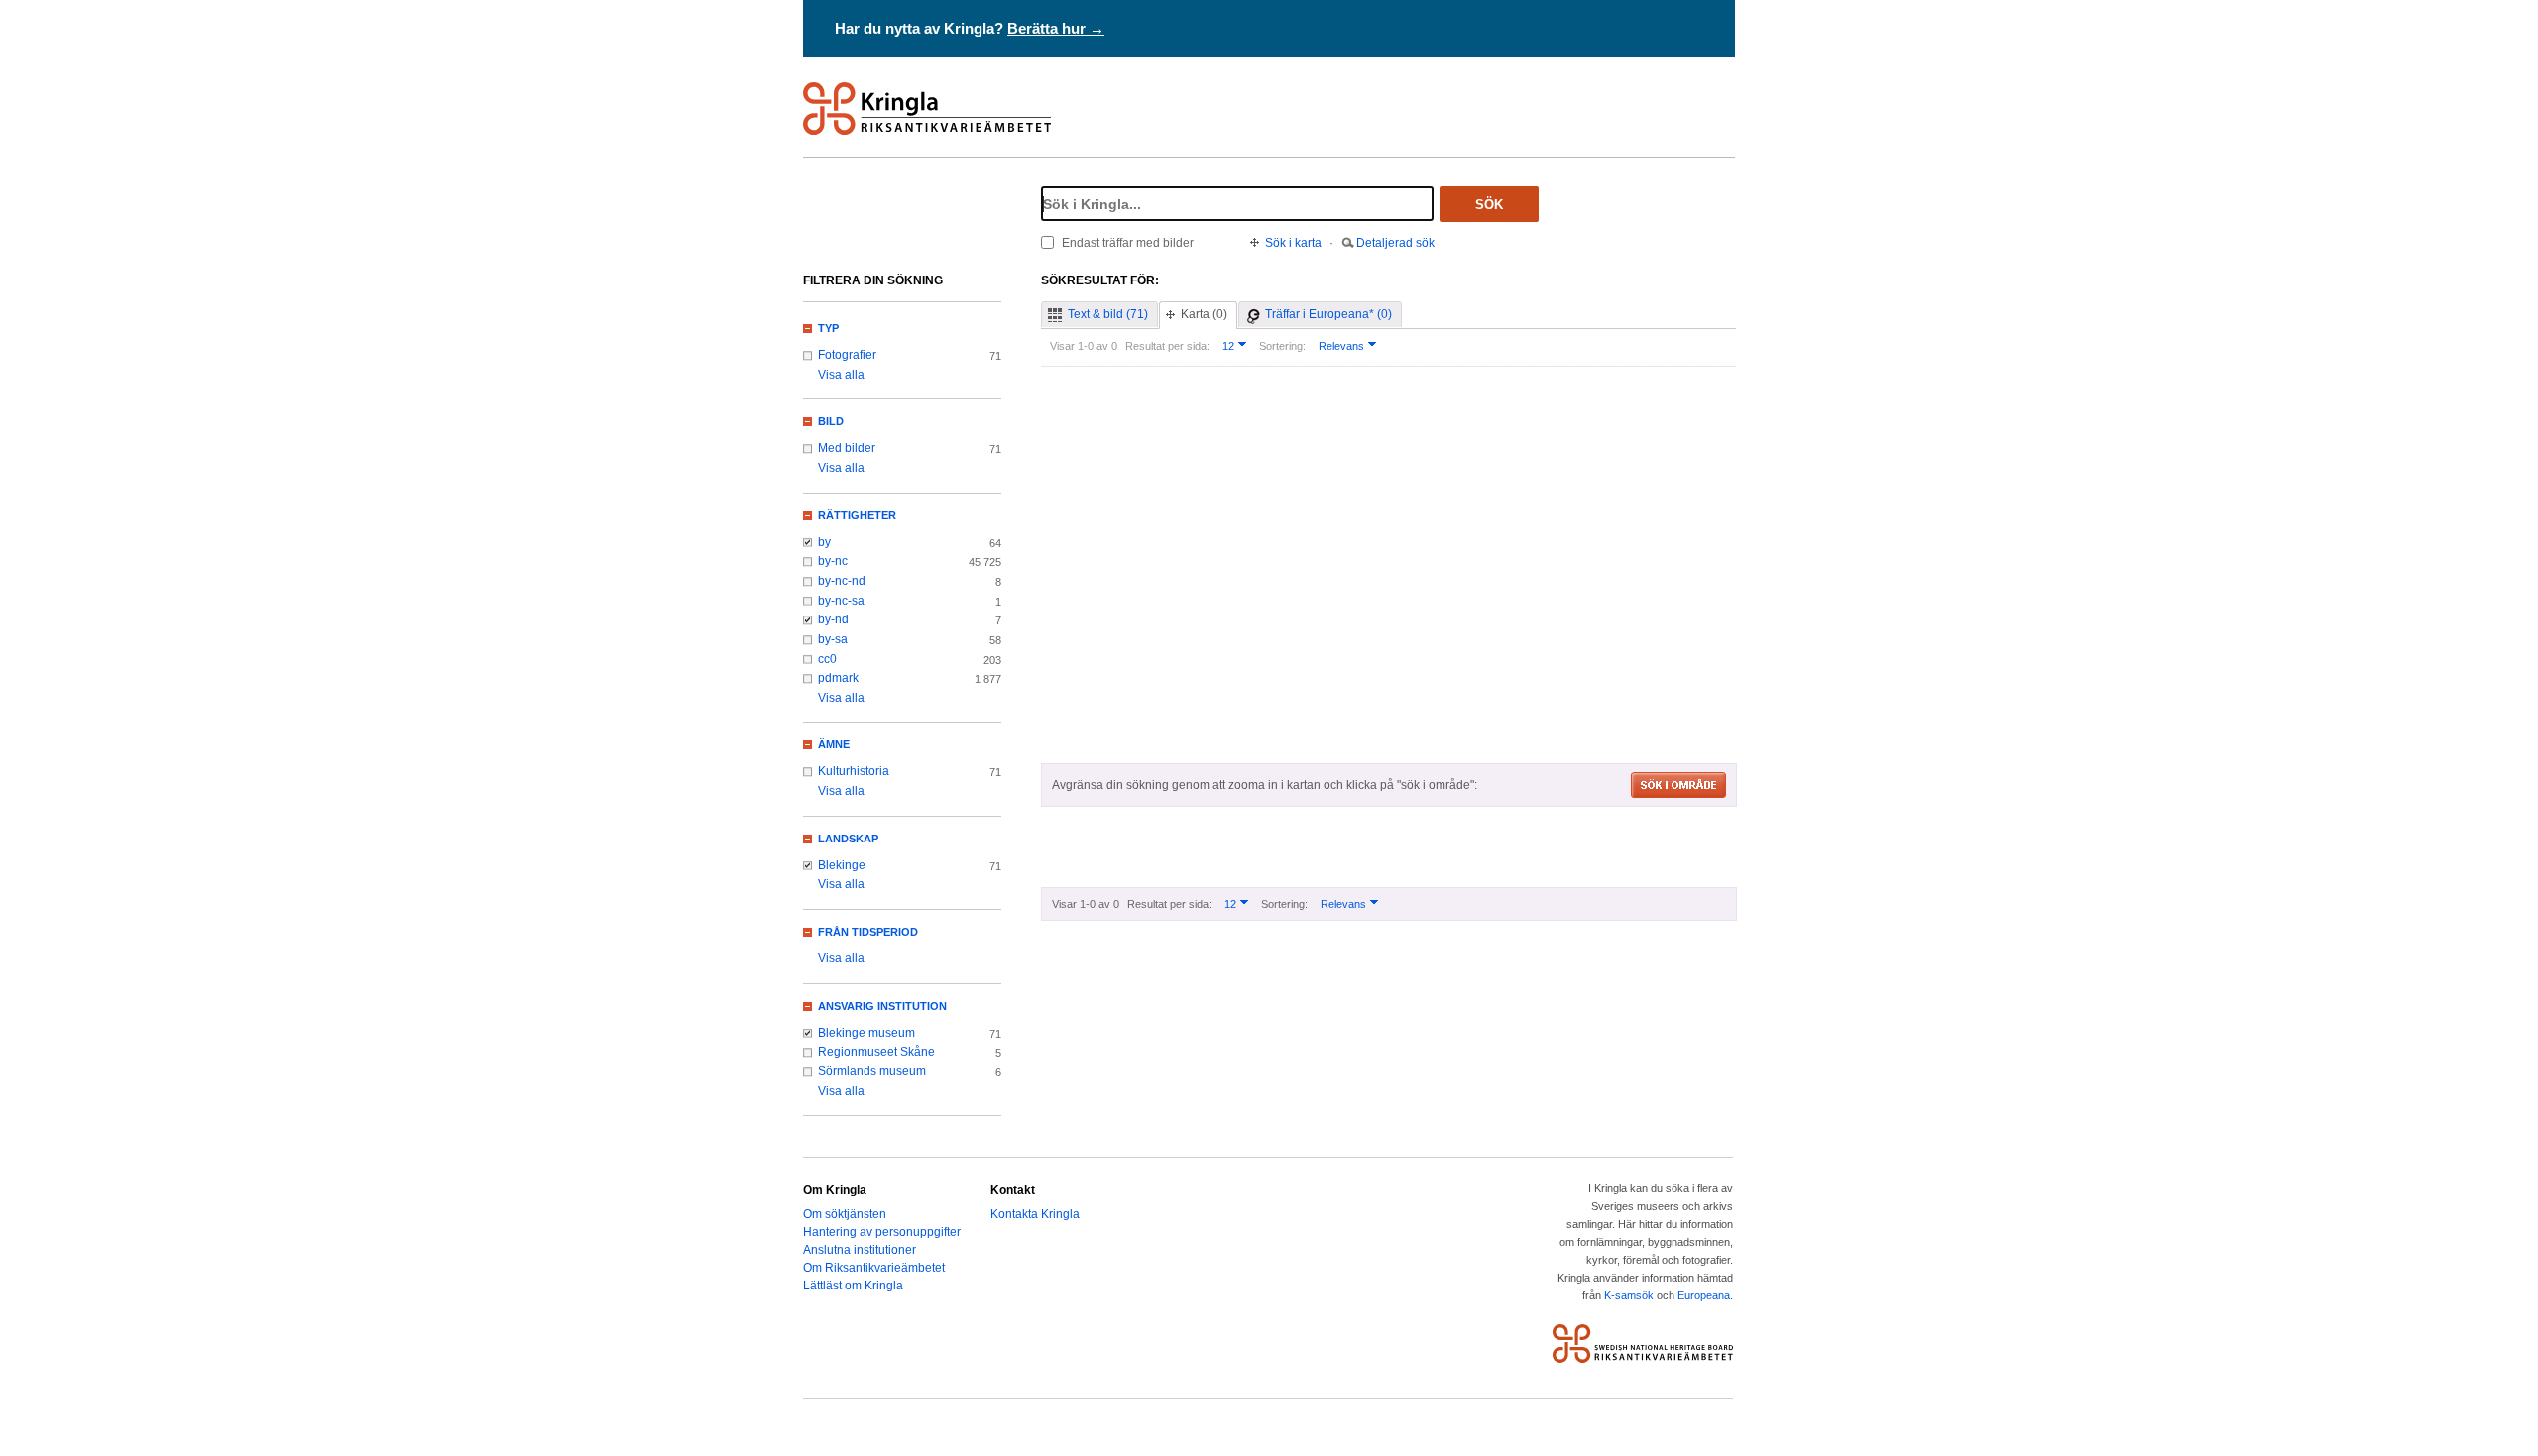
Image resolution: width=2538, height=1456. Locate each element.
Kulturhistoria (854, 771)
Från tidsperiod (868, 932)
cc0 (827, 659)
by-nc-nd (842, 581)
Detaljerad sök (1395, 243)
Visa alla (841, 375)
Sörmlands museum (872, 1071)
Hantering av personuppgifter (882, 1232)
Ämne (834, 744)
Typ (828, 328)
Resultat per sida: (1167, 346)
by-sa (833, 639)
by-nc (833, 561)
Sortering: (1282, 346)
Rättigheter (857, 515)
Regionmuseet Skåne (876, 1052)
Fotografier (847, 355)
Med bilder (847, 448)
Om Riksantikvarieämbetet (874, 1268)
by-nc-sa (841, 601)
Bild (831, 421)
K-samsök (1629, 1295)
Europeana (1704, 1295)
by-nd (833, 619)
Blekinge (842, 865)
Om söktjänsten (845, 1214)
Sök (1489, 205)
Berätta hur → (1056, 28)
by (824, 542)
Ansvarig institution (882, 1006)
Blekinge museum (866, 1033)
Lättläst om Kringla (853, 1286)
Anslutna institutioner (860, 1250)
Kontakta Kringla (1035, 1214)
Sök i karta (1293, 243)
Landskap (848, 839)
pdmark (838, 678)
